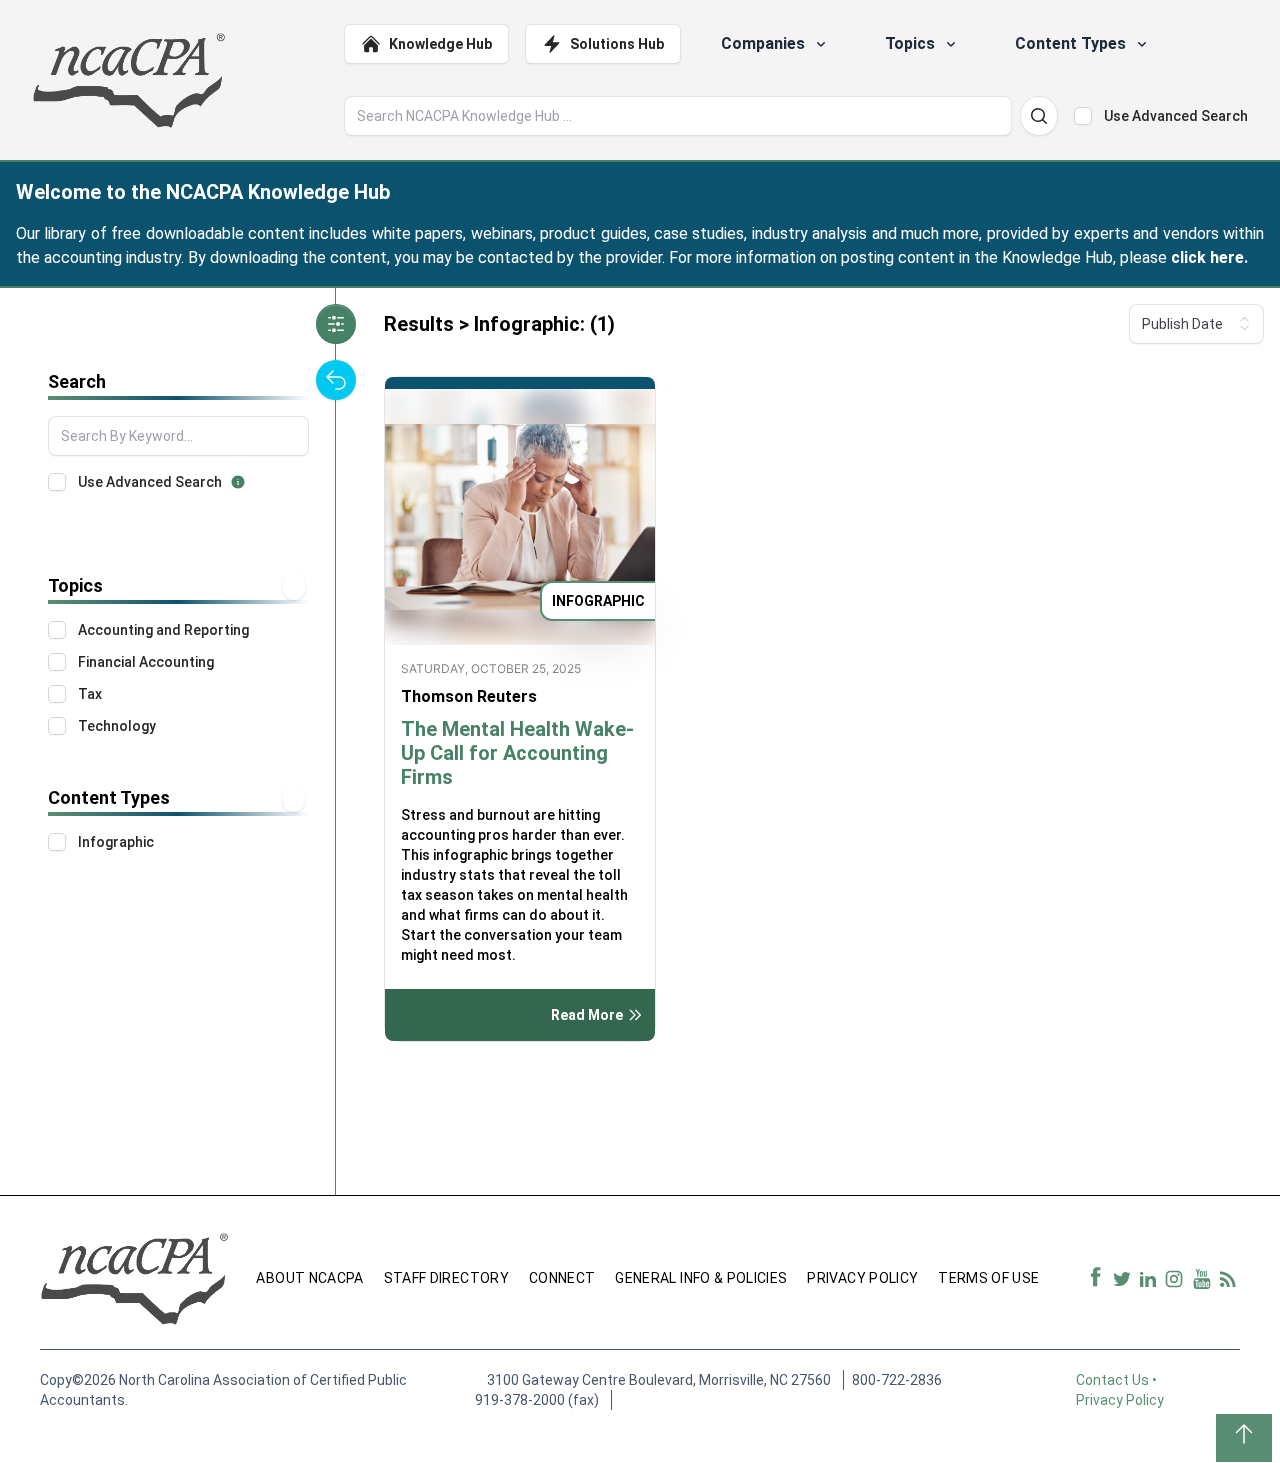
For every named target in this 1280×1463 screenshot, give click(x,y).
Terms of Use (988, 1278)
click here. (1209, 257)
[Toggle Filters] (336, 324)
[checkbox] (1083, 116)
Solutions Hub (617, 44)
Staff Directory (446, 1278)
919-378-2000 (520, 1400)
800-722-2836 (897, 1380)
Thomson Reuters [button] (469, 696)
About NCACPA (309, 1278)
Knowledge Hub (440, 44)
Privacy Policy (862, 1278)
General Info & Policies (701, 1278)
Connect (562, 1278)
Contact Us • (1118, 1380)
